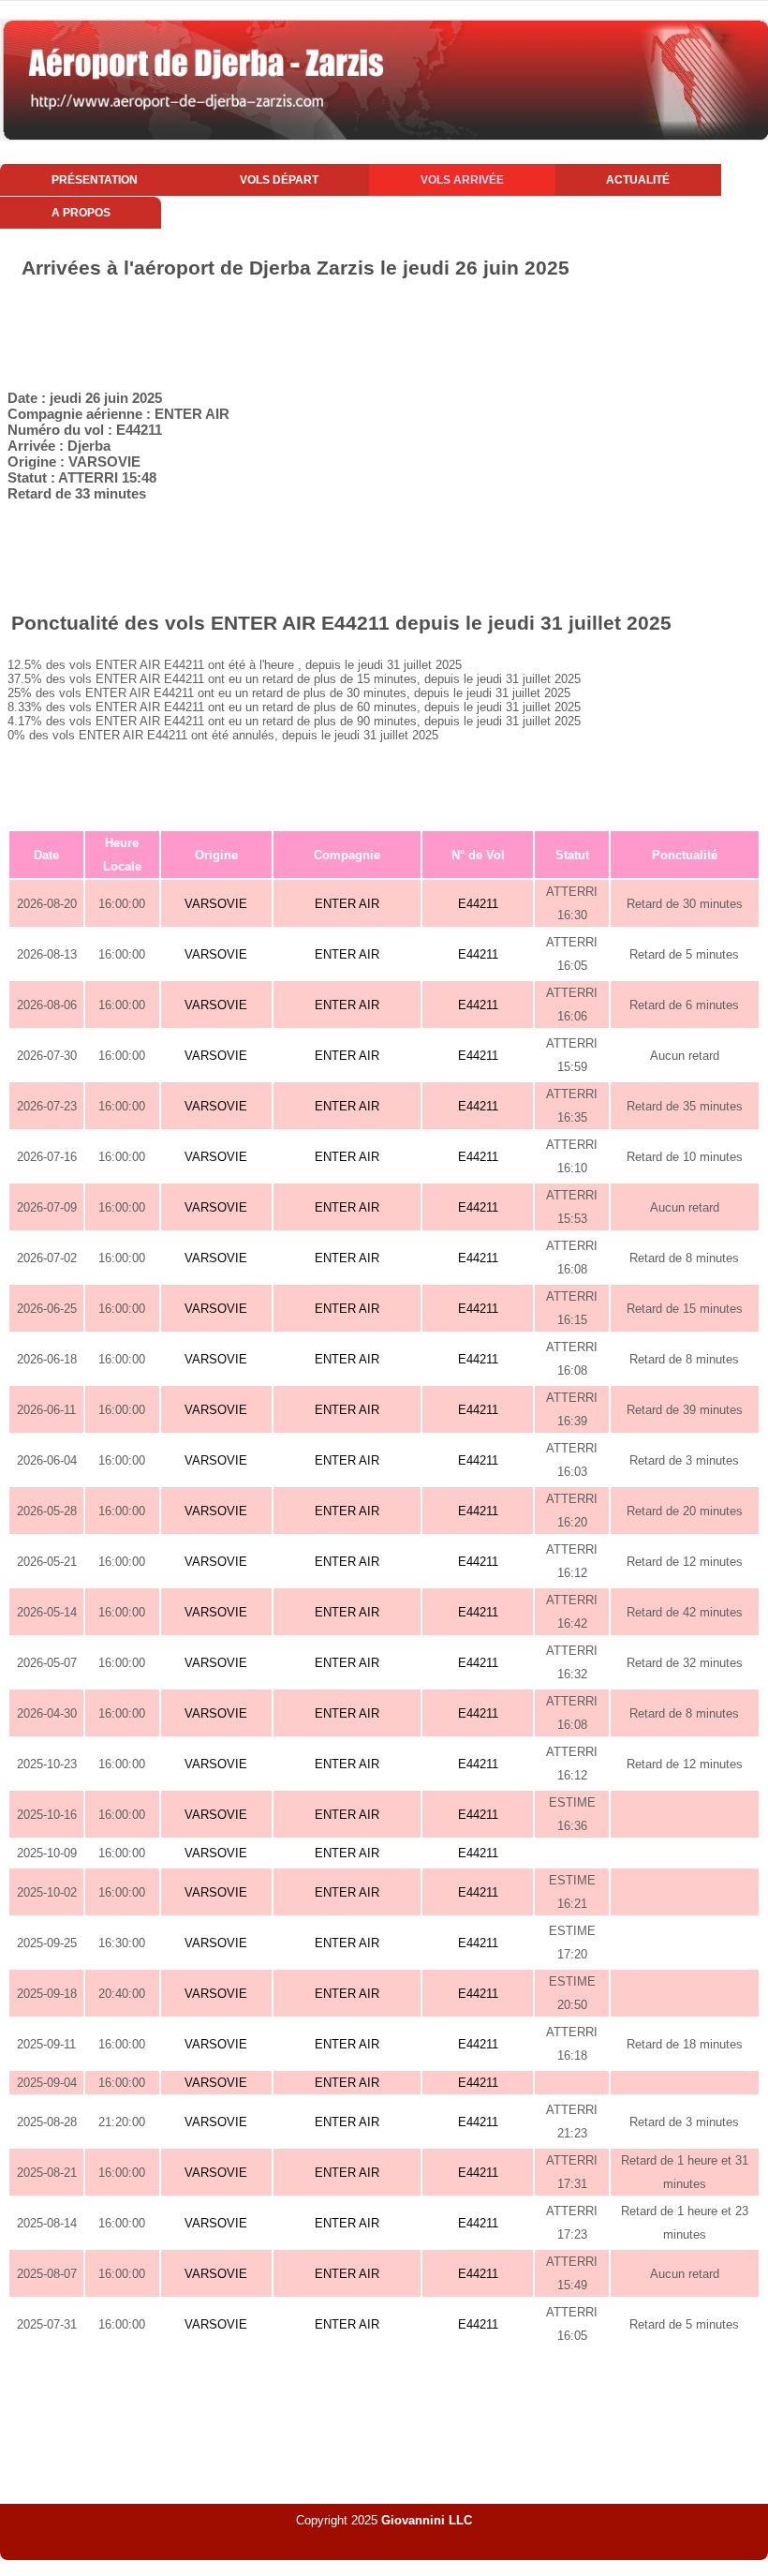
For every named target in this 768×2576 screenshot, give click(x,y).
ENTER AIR (347, 904)
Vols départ (279, 180)
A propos (81, 213)
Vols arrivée (462, 180)
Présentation (95, 180)
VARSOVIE (216, 904)
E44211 (478, 904)
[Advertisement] (384, 331)
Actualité (638, 180)
